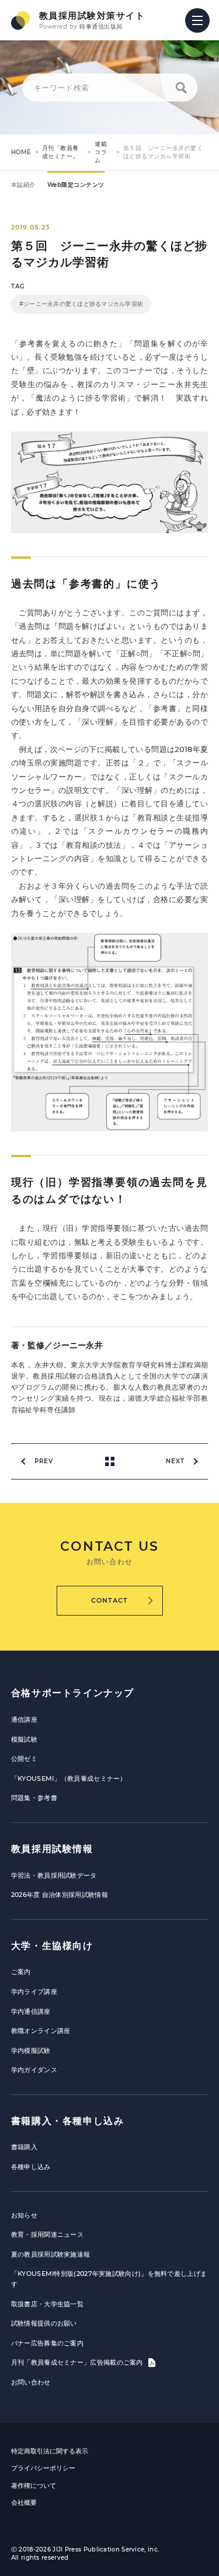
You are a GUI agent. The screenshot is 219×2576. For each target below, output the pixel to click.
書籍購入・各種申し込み (68, 2121)
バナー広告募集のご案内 (47, 2343)
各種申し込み (31, 2167)
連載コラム (101, 152)
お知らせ (24, 2215)
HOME (21, 152)
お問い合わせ (31, 2382)
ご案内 (21, 1972)
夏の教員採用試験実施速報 (51, 2254)
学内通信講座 (31, 2011)
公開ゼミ (24, 1759)
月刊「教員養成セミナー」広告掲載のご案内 (78, 2362)
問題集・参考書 (34, 1798)
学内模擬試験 (31, 2051)
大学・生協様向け (52, 1946)
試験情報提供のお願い (44, 2323)
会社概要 (24, 2502)
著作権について (34, 2486)
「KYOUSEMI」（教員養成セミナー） (69, 1778)
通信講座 (24, 1719)
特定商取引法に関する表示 (50, 2451)
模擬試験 (24, 1739)
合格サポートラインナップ (73, 1693)
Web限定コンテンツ (76, 185)
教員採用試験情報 (52, 1849)
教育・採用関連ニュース (47, 2234)
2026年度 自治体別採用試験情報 (60, 1895)
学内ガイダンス (34, 2070)
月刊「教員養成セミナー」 (60, 152)
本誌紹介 (23, 185)
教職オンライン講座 (41, 2031)
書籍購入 (24, 2147)
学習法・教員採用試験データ (54, 1875)
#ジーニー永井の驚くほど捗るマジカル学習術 (81, 304)
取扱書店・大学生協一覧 (47, 2304)
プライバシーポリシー (43, 2468)
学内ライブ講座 (34, 1992)
